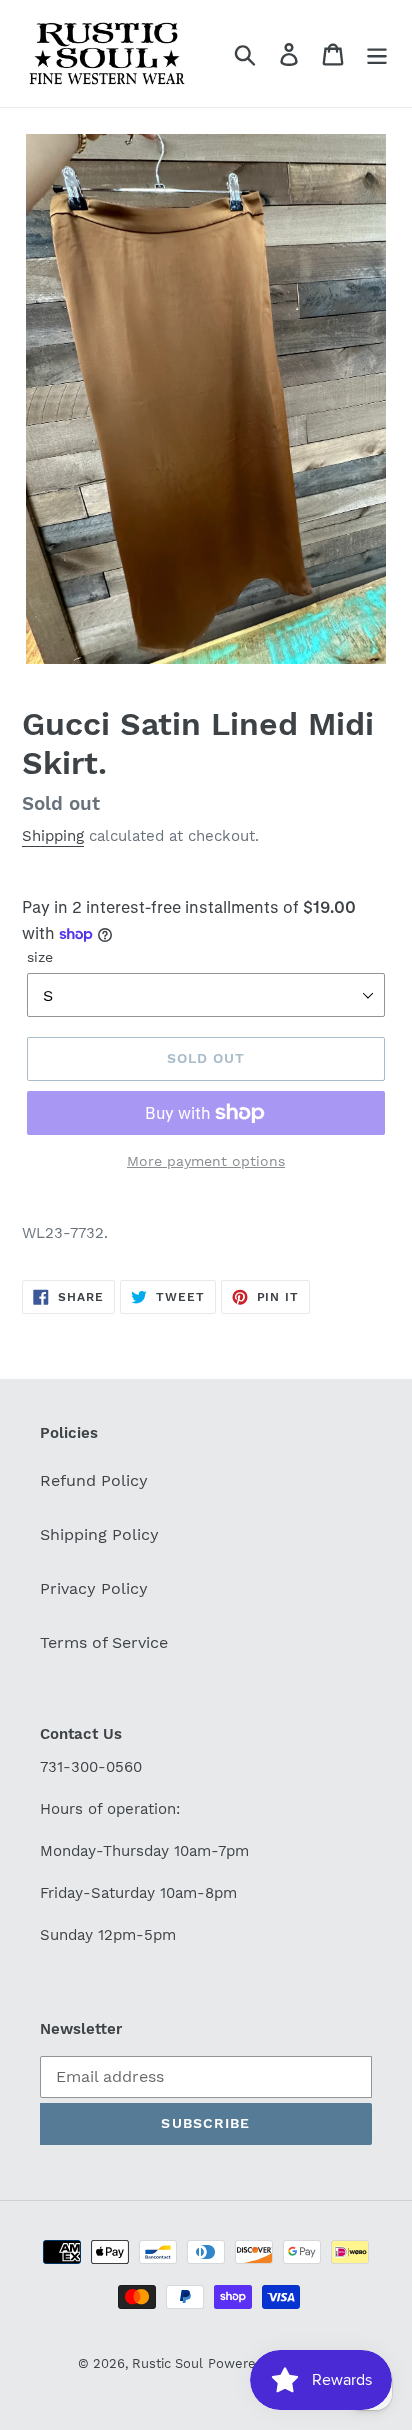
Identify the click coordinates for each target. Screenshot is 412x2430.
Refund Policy (94, 1480)
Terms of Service (104, 1642)
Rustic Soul (167, 2363)
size (40, 957)
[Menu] (377, 53)
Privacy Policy (94, 1588)
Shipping (53, 836)
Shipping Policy (99, 1534)
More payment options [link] (206, 1161)
